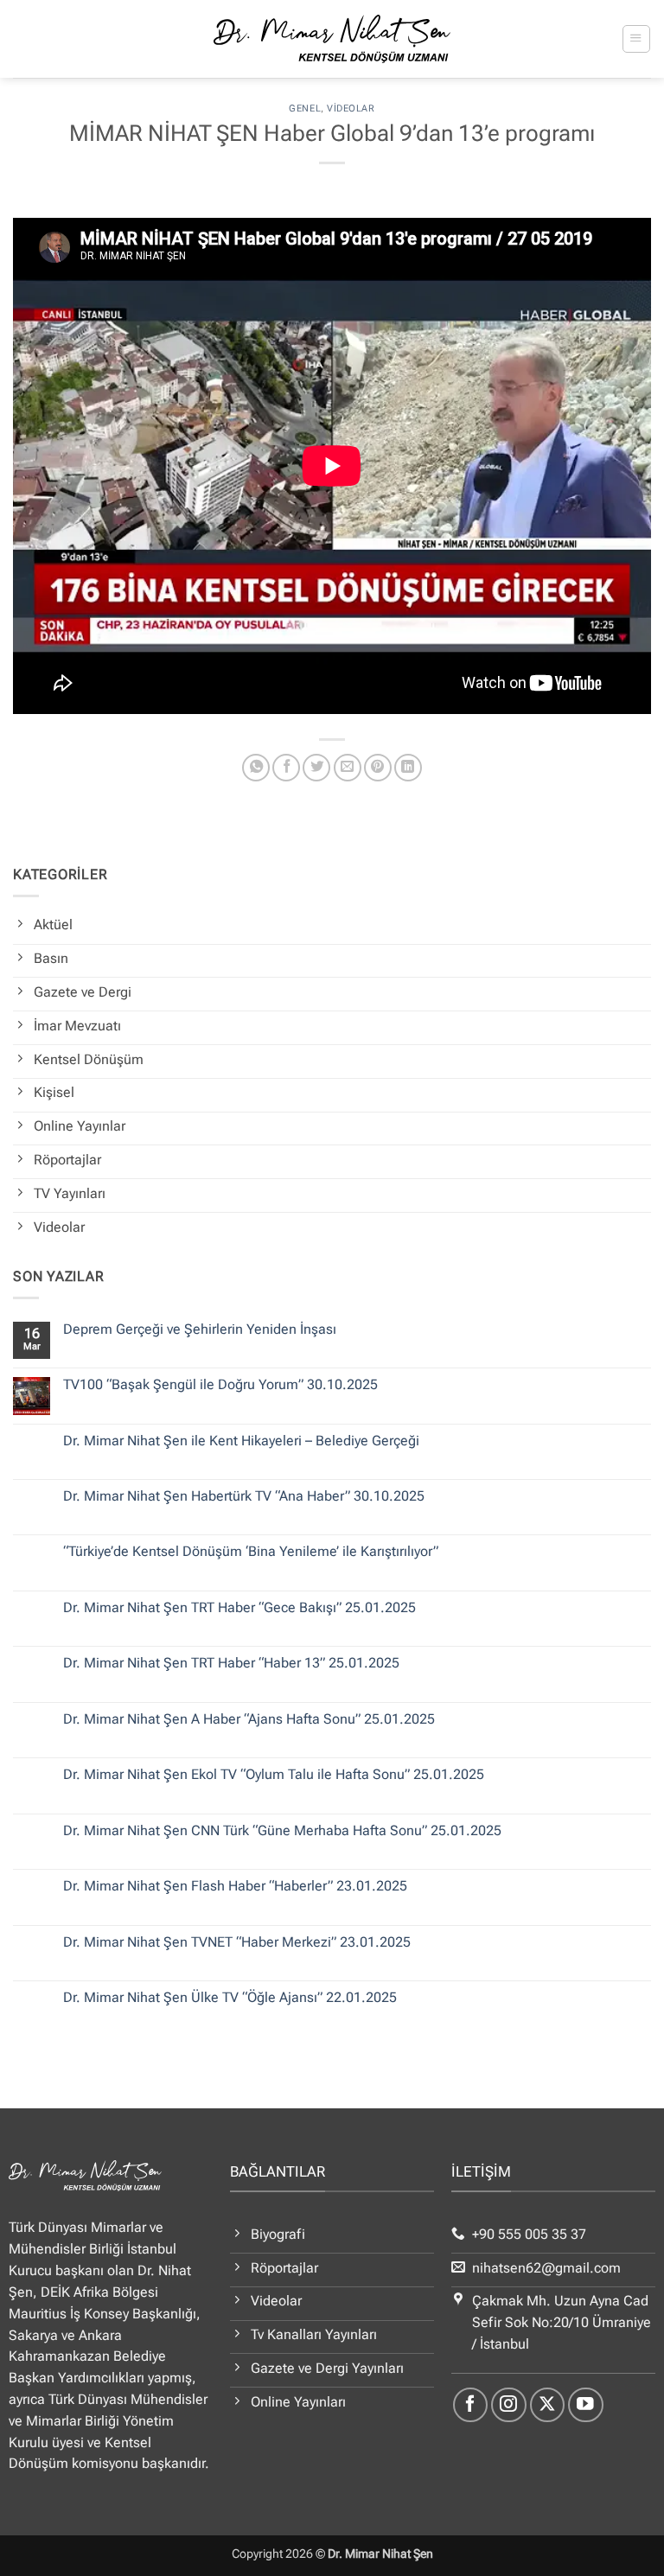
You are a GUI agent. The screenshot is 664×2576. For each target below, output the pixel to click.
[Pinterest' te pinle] (378, 768)
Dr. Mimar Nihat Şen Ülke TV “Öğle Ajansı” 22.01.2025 (230, 1998)
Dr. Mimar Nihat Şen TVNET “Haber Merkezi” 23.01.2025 (237, 1942)
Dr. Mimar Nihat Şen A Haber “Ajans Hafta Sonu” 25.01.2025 (249, 1719)
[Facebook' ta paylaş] (286, 768)
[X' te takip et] (548, 2405)
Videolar (351, 108)
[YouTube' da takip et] (586, 2405)
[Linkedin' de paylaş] (408, 768)
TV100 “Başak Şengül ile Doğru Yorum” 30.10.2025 (220, 1385)
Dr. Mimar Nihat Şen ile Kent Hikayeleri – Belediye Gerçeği (241, 1441)
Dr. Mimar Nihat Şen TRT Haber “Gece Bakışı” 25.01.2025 (239, 1608)
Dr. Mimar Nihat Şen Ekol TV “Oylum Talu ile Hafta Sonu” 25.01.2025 (274, 1775)
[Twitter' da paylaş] (316, 768)
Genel (305, 108)
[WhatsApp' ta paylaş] (256, 768)
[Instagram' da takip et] (509, 2405)
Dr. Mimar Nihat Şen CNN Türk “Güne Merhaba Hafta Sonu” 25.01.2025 (282, 1831)
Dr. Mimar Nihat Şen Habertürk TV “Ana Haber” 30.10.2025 (244, 1496)
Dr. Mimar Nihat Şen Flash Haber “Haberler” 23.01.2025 (235, 1886)
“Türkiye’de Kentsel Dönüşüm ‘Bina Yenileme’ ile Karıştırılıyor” (251, 1552)
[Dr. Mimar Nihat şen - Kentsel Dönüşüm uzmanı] (332, 39)
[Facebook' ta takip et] (471, 2405)
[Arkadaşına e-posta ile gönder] (348, 768)
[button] (636, 38)
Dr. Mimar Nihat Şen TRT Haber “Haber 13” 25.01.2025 (231, 1663)
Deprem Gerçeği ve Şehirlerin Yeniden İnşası (200, 1329)
